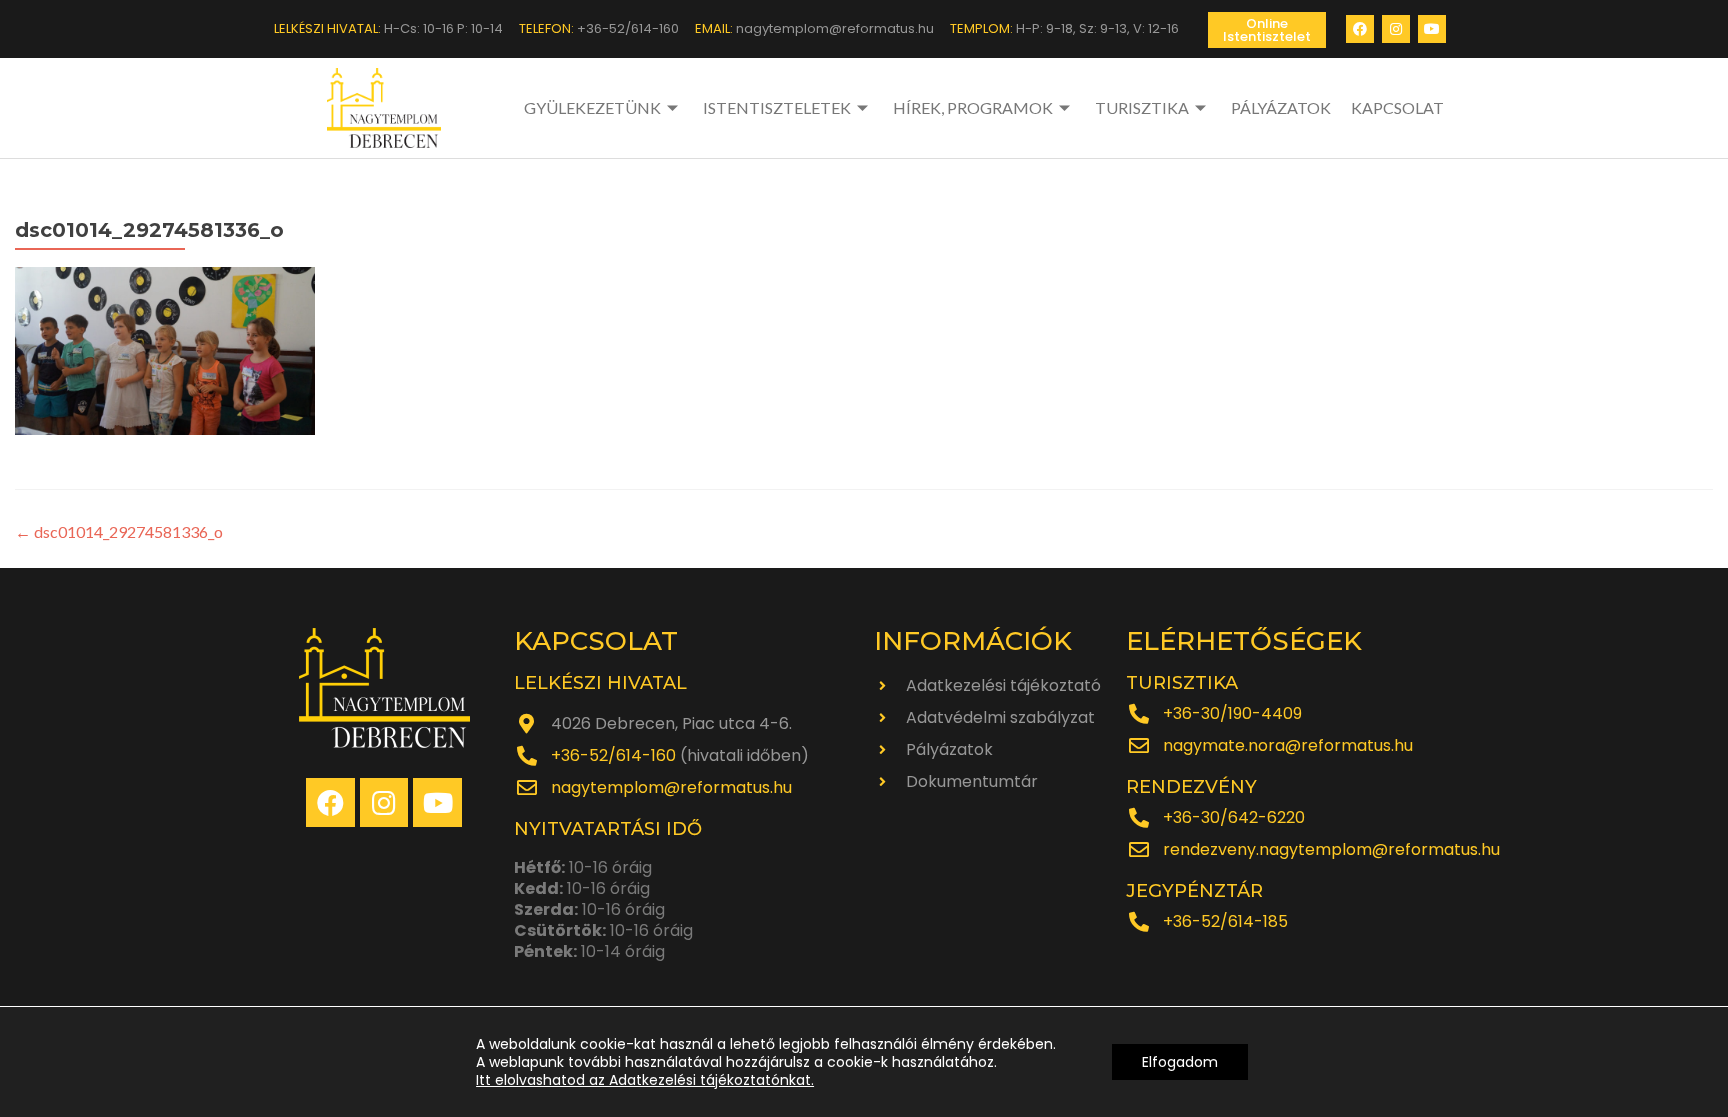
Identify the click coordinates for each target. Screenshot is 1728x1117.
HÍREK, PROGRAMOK (973, 107)
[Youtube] (1432, 29)
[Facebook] (1360, 29)
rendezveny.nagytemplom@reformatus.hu (1331, 849)
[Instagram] (1396, 29)
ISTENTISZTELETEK (777, 107)
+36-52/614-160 (613, 755)
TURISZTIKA (1142, 107)
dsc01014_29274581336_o (119, 531)
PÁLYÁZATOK (1281, 107)
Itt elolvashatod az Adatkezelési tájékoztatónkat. (645, 1080)
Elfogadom (1180, 1062)
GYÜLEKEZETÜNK (592, 107)
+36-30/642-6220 (1234, 817)
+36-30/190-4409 (1232, 713)
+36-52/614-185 (1225, 921)
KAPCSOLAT (1397, 107)
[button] (1267, 30)
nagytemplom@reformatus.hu (671, 787)
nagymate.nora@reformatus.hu (1288, 745)
